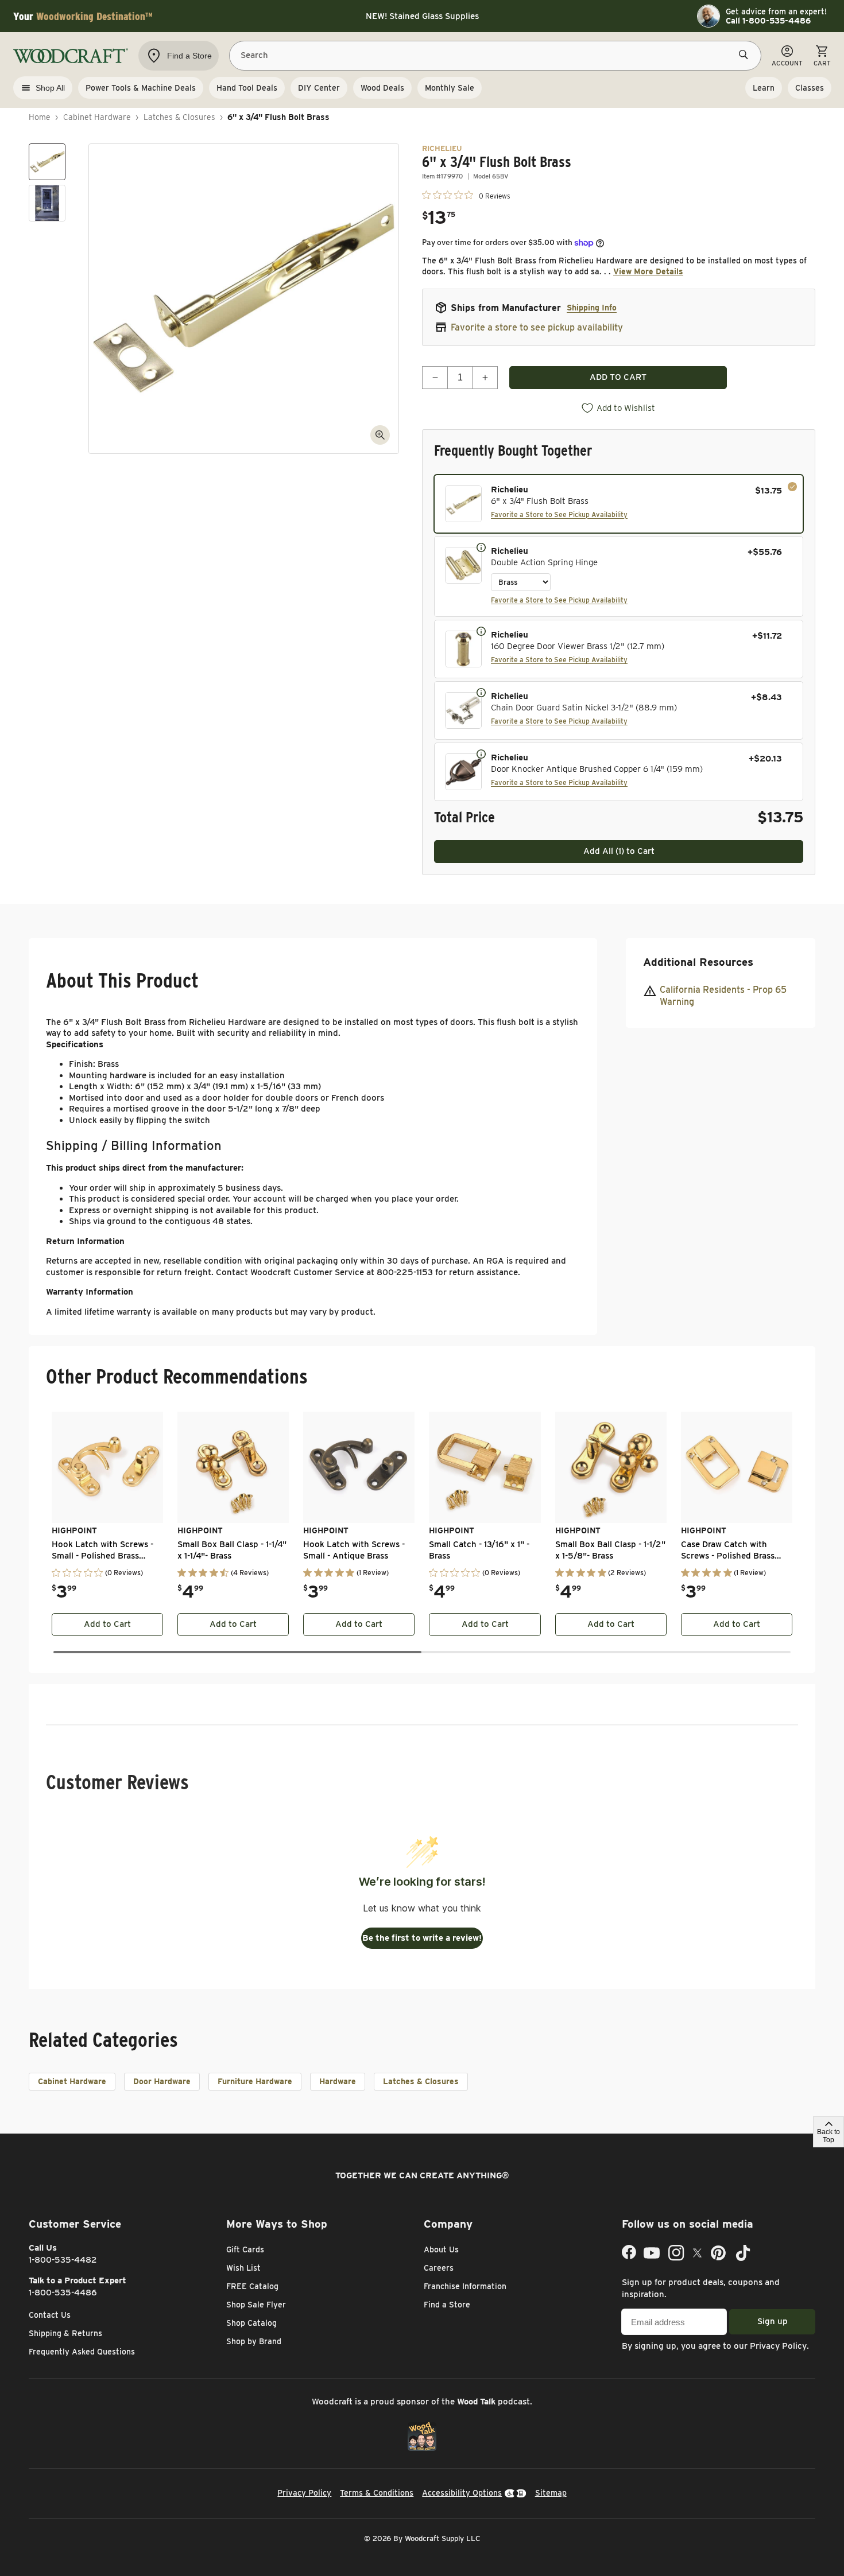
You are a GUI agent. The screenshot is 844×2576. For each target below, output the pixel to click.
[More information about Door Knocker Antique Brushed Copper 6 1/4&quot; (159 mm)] (481, 753)
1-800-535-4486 (63, 2293)
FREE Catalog (252, 2286)
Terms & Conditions (377, 2493)
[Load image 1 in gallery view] (47, 162)
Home (40, 117)
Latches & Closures (179, 117)
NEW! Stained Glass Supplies (422, 16)
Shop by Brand (254, 2341)
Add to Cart (107, 1624)
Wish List (243, 2268)
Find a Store (447, 2305)
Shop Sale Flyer (256, 2305)
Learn (764, 88)
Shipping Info (592, 308)
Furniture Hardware (255, 2081)
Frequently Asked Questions (82, 2352)
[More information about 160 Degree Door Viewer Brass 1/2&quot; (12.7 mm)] (481, 631)
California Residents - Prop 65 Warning (723, 996)
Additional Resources (698, 962)
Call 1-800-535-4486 (768, 21)
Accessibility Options (462, 2493)
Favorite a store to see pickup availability (537, 327)
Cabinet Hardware (97, 117)
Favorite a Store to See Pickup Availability (559, 514)
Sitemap (551, 2493)
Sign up (773, 2321)
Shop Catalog (251, 2323)
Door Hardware (162, 2081)
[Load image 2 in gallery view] (47, 203)
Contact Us (50, 2315)
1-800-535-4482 (63, 2260)
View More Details (648, 271)
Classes (810, 88)
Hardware (338, 2081)
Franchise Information (465, 2286)
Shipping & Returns (65, 2333)
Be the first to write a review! (422, 1938)
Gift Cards (245, 2249)
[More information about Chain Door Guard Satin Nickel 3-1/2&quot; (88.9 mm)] (481, 692)
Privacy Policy (778, 2346)
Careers (439, 2268)
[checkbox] (619, 504)
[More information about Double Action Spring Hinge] (481, 547)
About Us (441, 2249)
